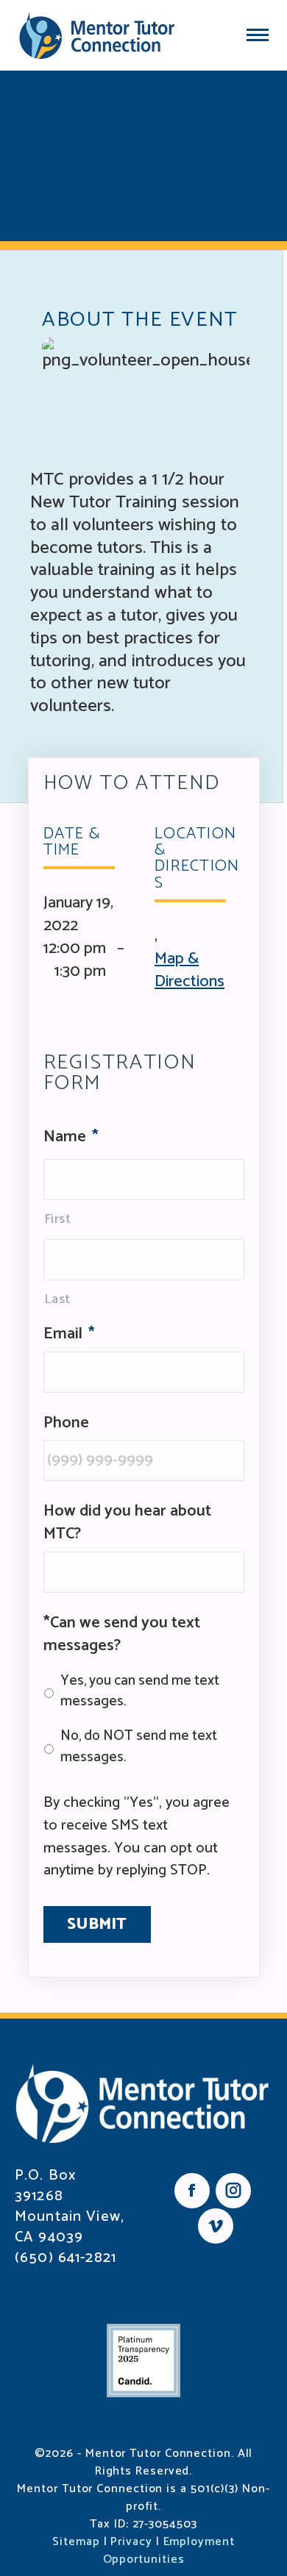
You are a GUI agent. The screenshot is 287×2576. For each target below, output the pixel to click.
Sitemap (76, 2542)
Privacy (131, 2542)
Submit (97, 1924)
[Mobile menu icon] (258, 35)
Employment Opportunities (169, 2551)
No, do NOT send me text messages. (139, 1747)
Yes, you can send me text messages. (140, 1692)
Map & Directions (189, 970)
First (58, 1219)
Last (58, 1299)
